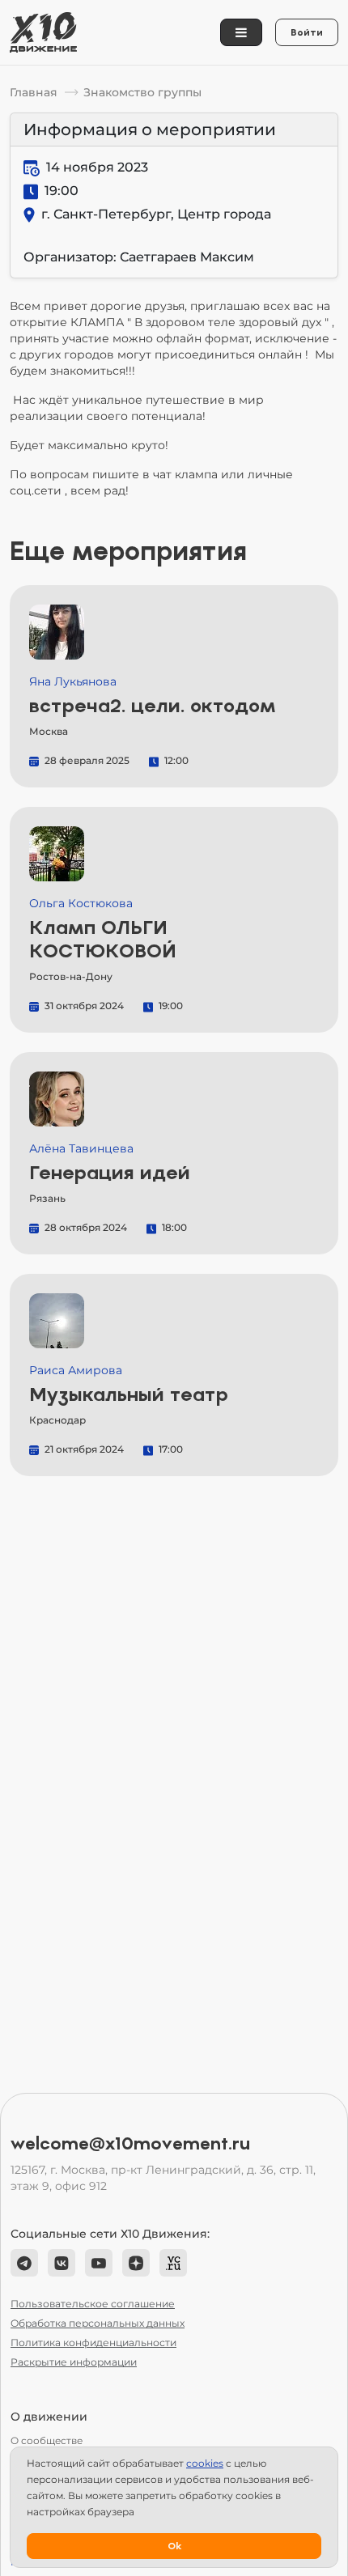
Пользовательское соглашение (93, 2304)
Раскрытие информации (74, 2362)
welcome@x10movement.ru (130, 2144)
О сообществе (47, 2440)
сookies (205, 2463)
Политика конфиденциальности (93, 2343)
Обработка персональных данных (98, 2323)
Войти (307, 32)
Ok (174, 2546)
